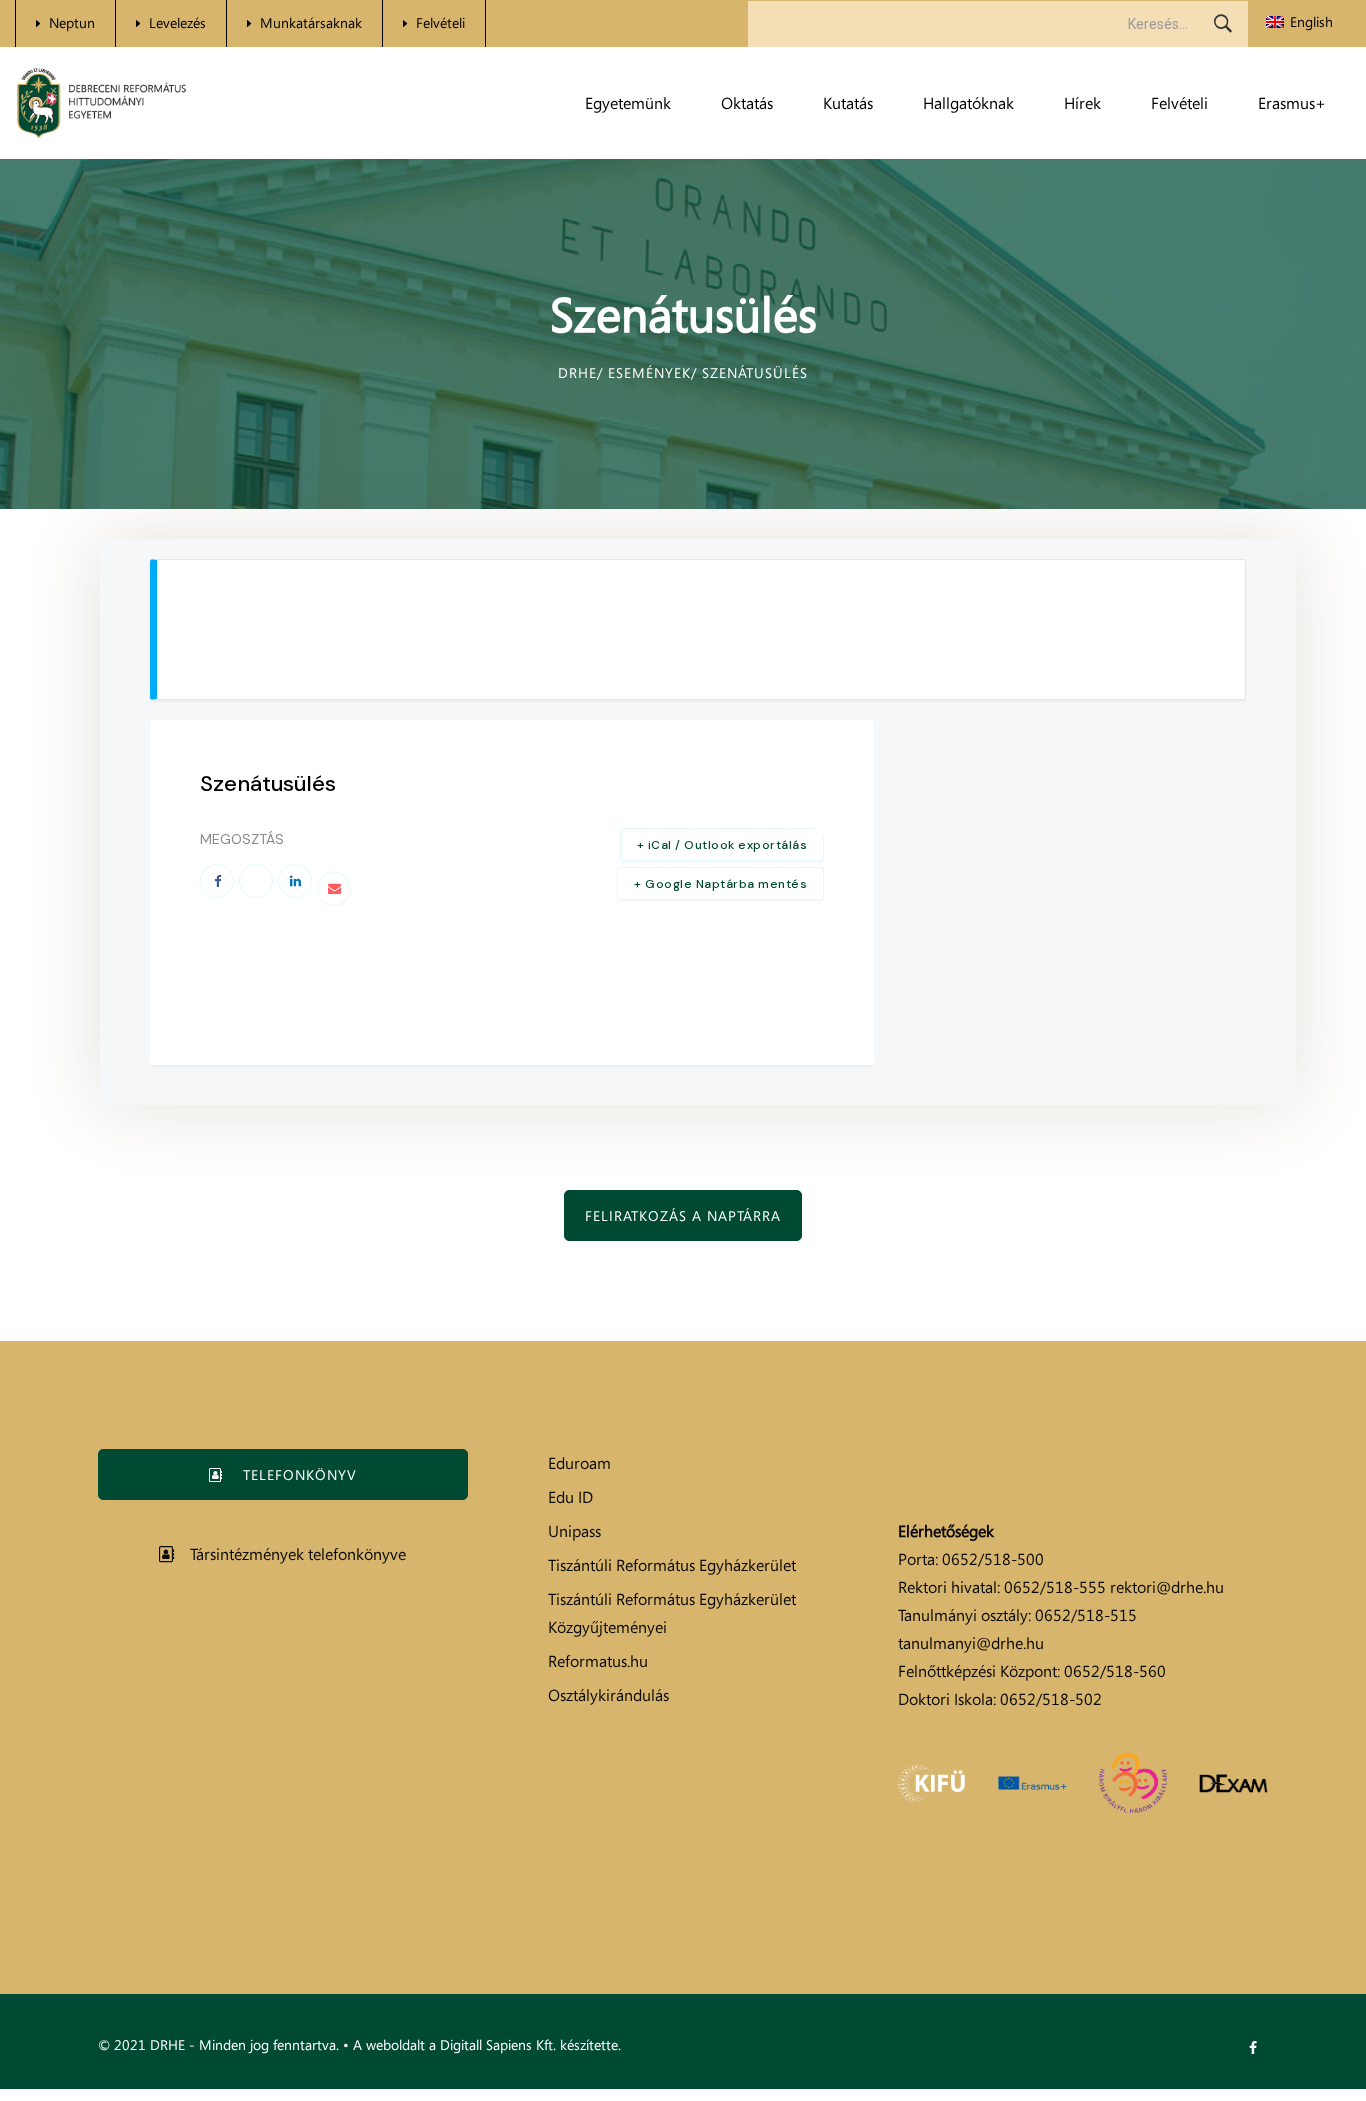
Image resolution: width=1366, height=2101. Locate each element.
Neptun (72, 22)
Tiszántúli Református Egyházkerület (672, 1565)
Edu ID (570, 1497)
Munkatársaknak (311, 22)
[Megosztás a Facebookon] (217, 881)
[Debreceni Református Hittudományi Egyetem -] (101, 103)
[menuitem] (1299, 22)
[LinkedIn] (295, 881)
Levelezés (177, 22)
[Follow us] (1253, 2048)
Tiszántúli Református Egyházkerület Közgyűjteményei (672, 1613)
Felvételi (440, 22)
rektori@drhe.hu (1167, 1587)
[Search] (1223, 24)
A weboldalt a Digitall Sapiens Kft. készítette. (487, 2044)
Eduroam (579, 1463)
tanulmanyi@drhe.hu (971, 1643)
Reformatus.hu (598, 1661)
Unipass (574, 1531)
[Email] (334, 889)
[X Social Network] (256, 881)
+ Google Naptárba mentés (720, 884)
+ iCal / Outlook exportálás (722, 845)
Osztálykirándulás (608, 1695)
